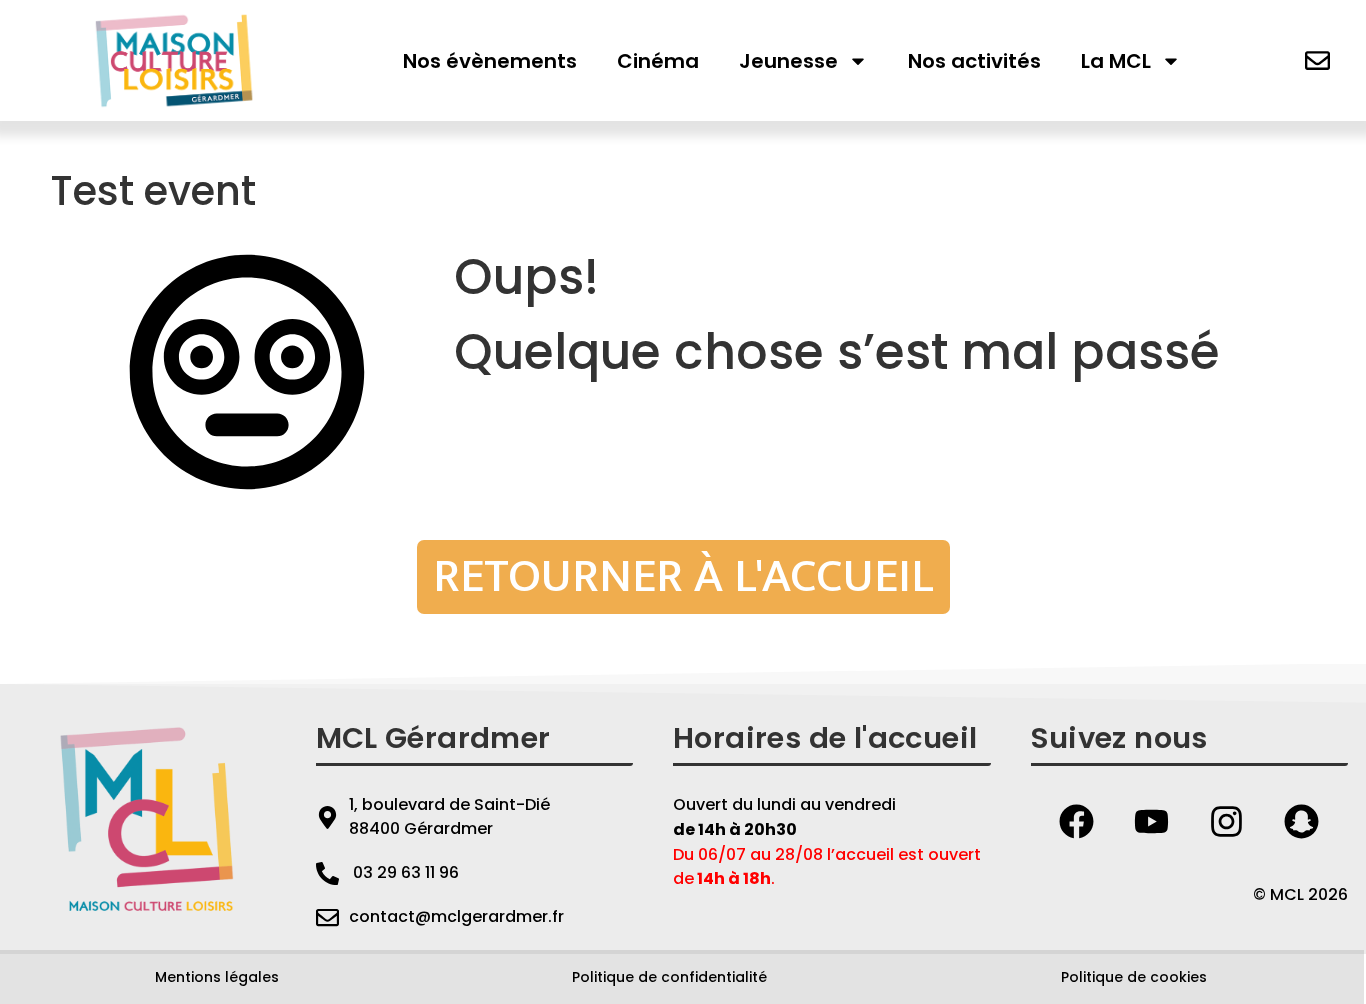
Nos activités (974, 61)
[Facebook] (1077, 821)
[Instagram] (1227, 821)
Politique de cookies (1134, 977)
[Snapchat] (1302, 821)
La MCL (1116, 61)
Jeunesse (788, 61)
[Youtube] (1152, 821)
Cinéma (658, 61)
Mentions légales (217, 977)
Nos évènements (490, 61)
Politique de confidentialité (669, 977)
